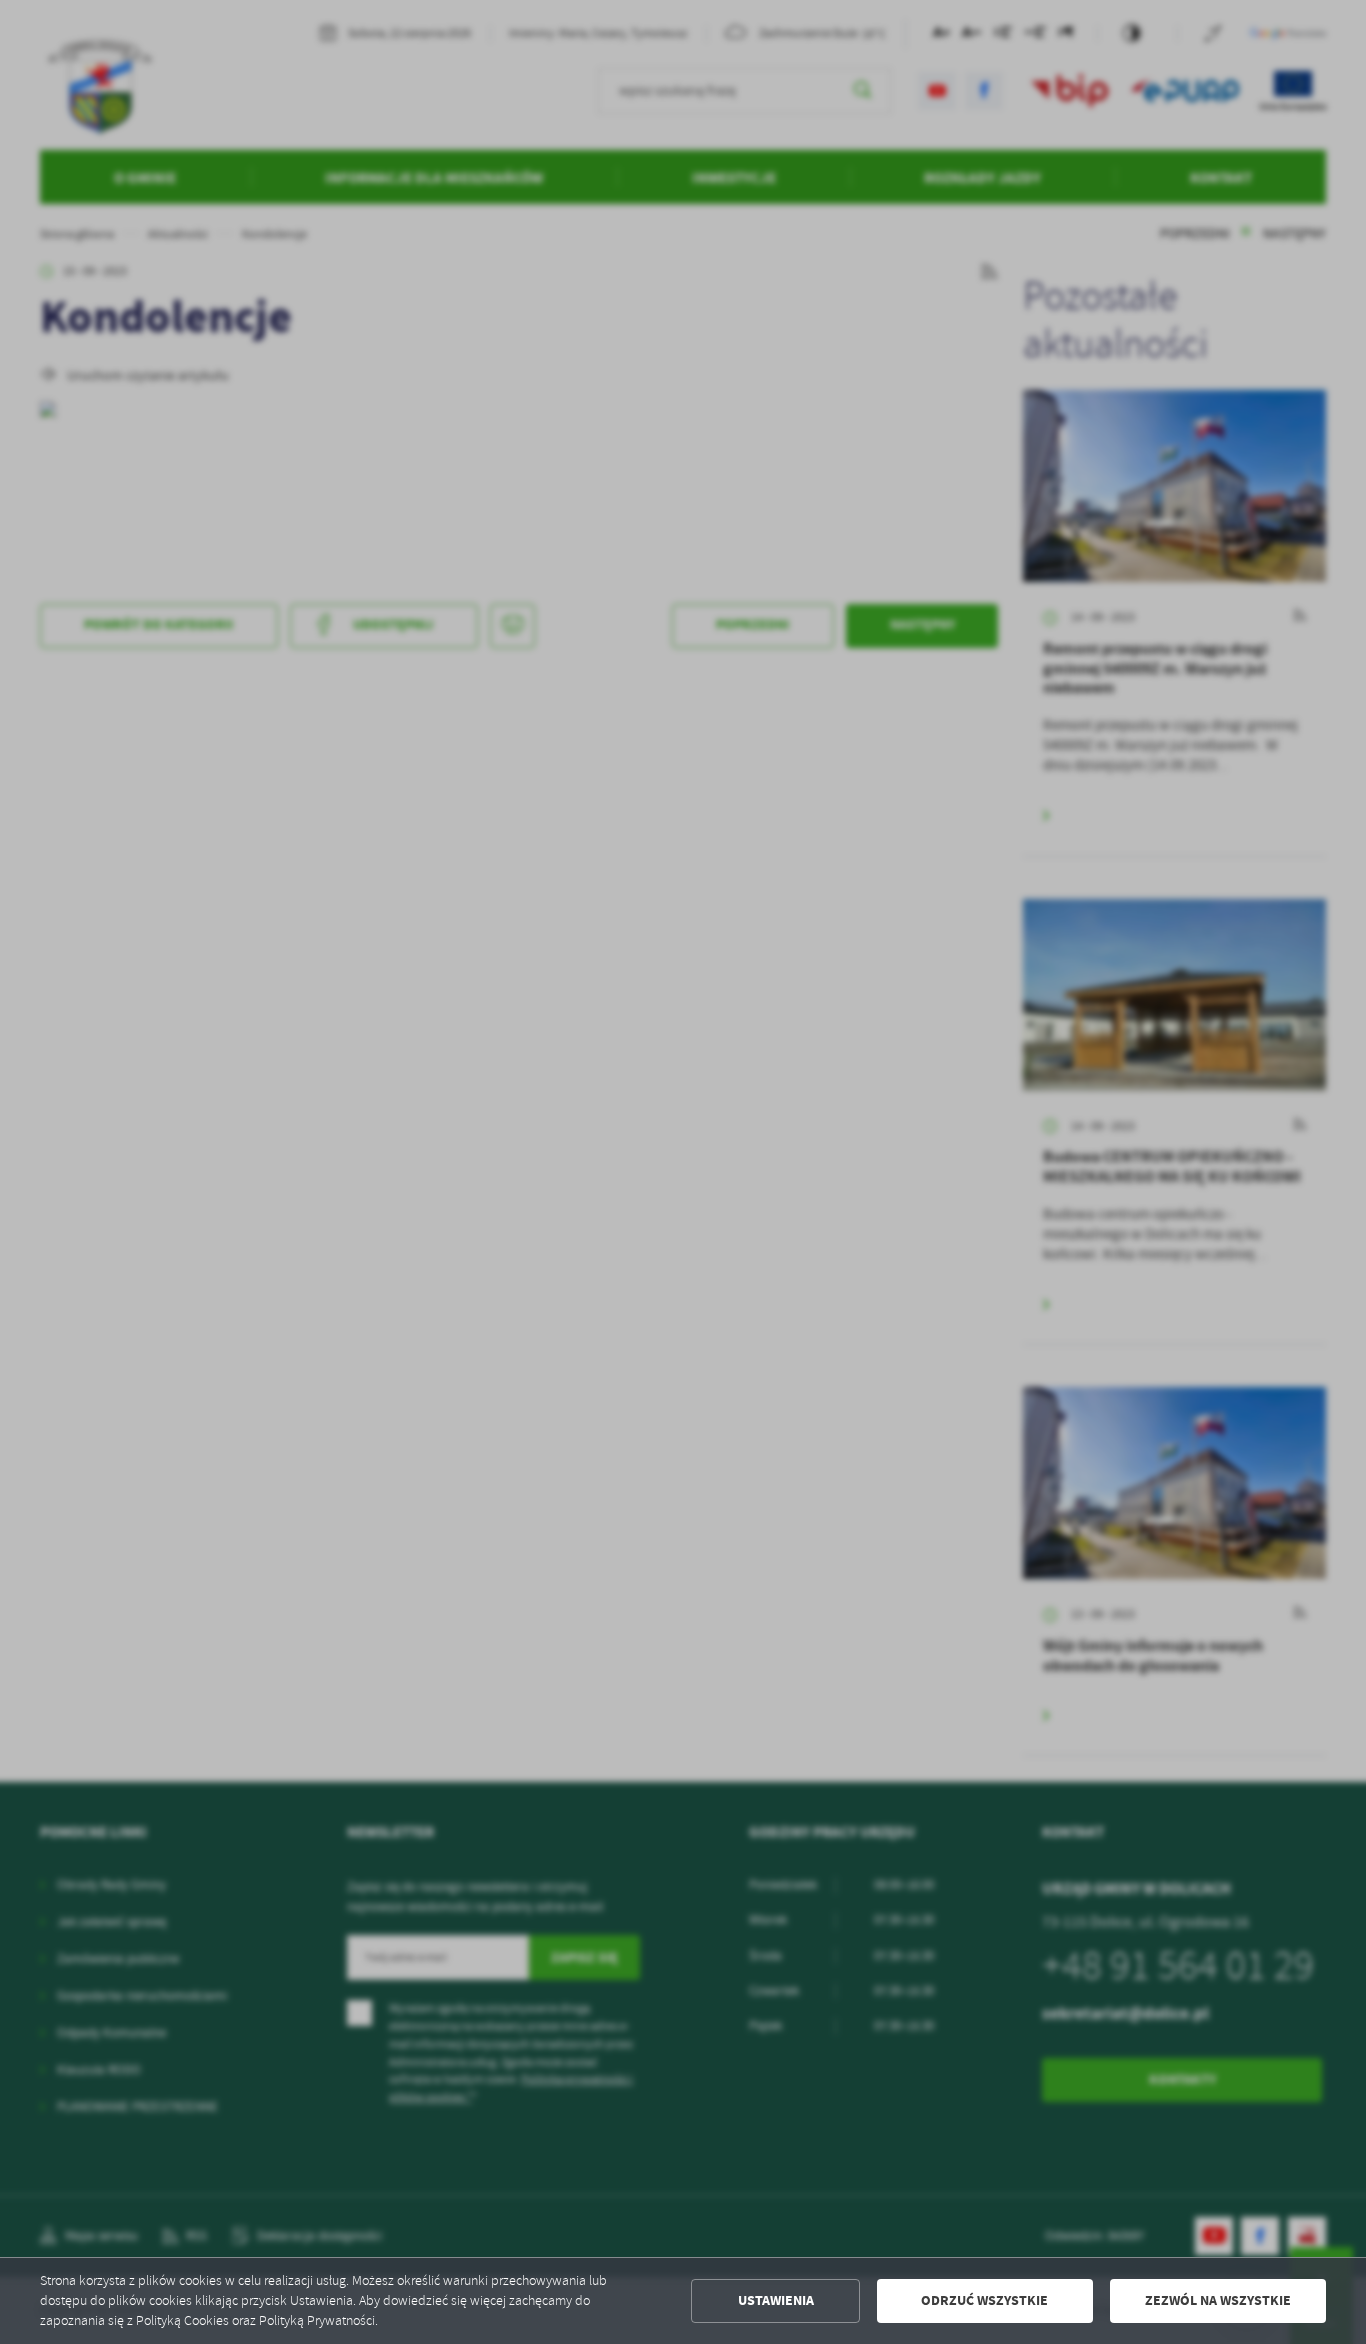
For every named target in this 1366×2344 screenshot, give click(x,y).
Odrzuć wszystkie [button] (984, 2300)
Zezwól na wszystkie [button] (1218, 2300)
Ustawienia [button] (776, 2300)
